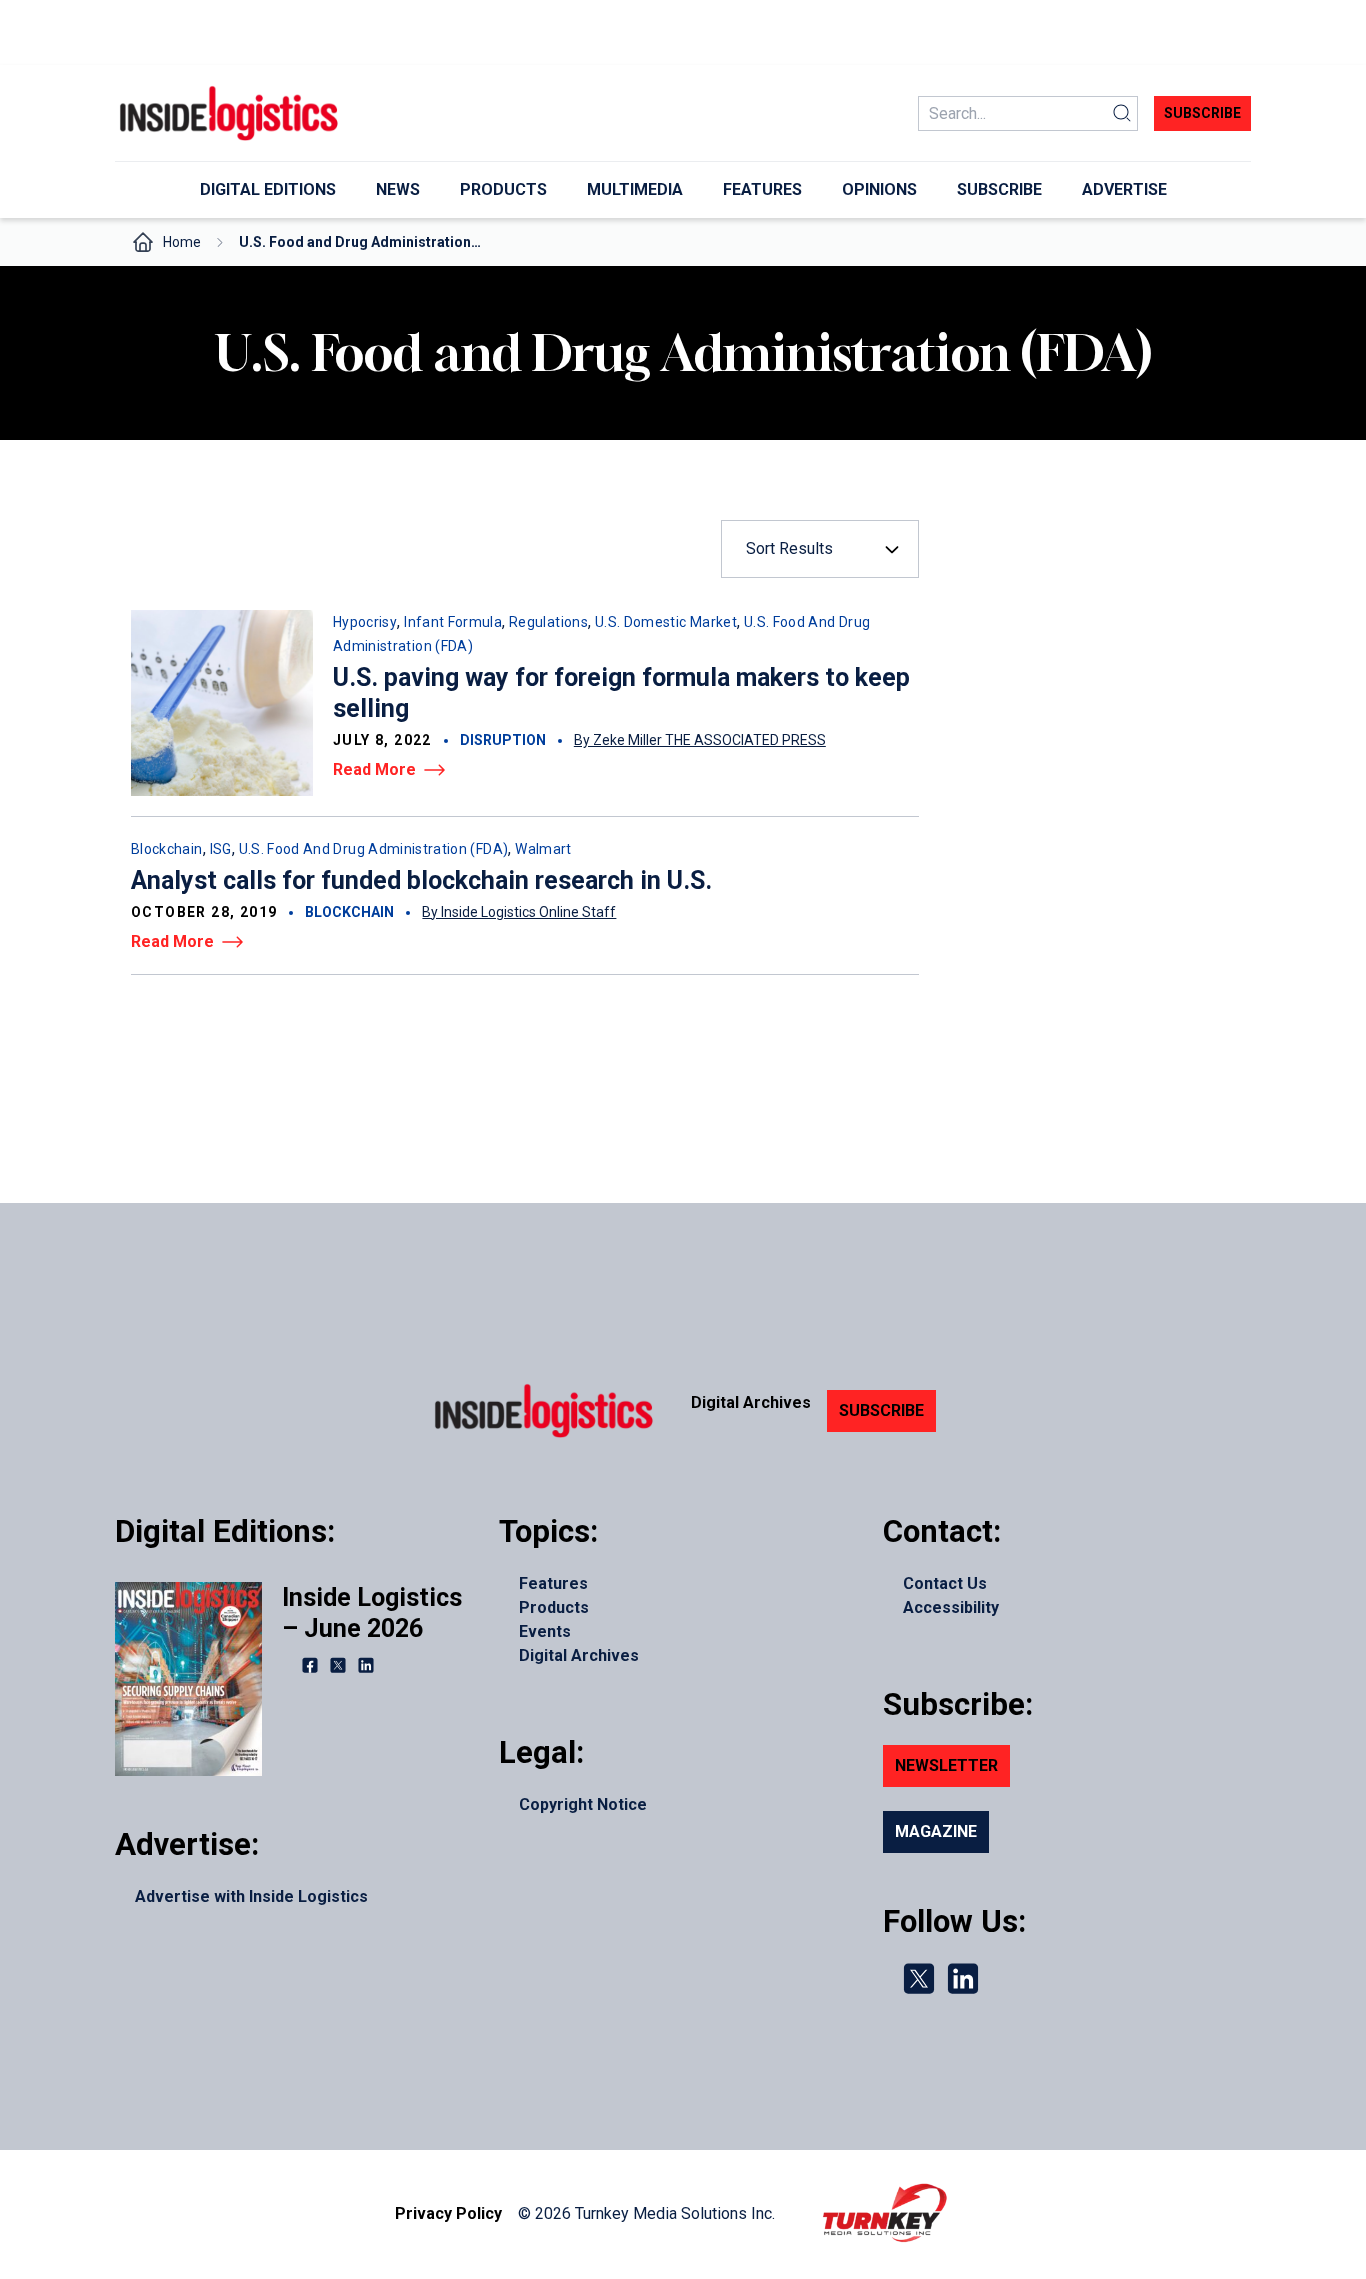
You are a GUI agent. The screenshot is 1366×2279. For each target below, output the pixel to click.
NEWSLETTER (946, 1765)
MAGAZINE (936, 1831)
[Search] (1122, 113)
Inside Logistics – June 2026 (372, 1613)
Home (182, 242)
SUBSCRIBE (881, 1410)
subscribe (1202, 113)
